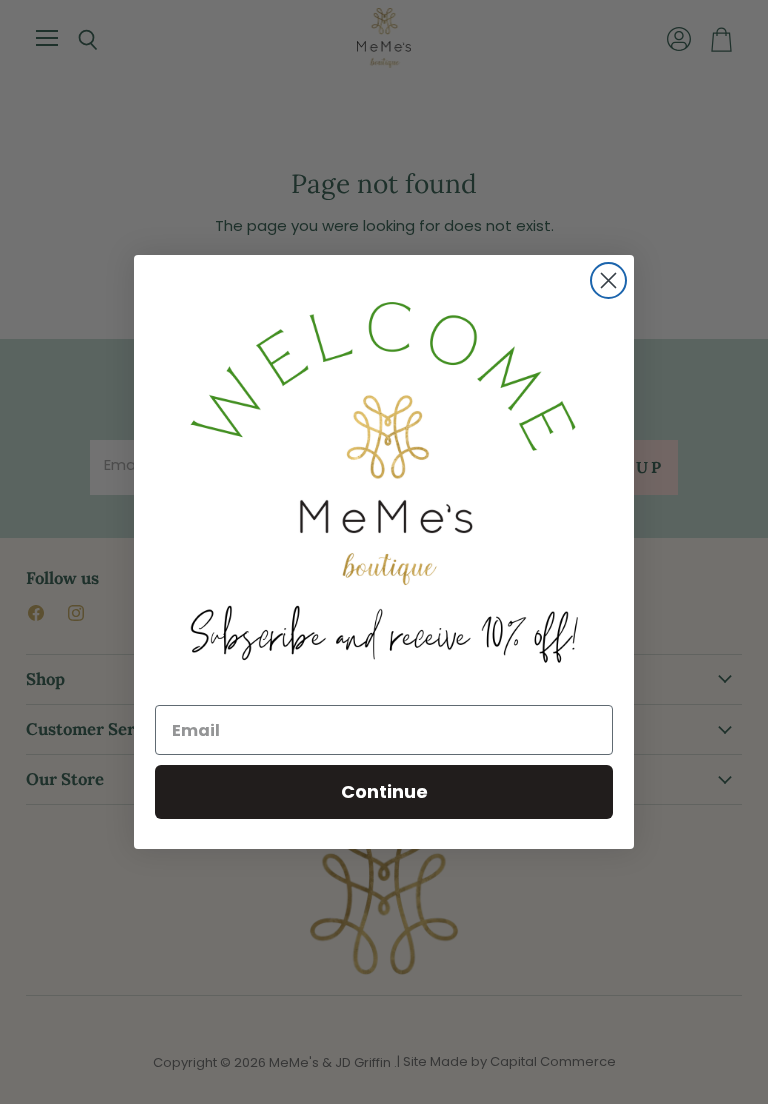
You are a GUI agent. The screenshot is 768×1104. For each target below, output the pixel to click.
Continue (384, 791)
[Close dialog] (608, 280)
